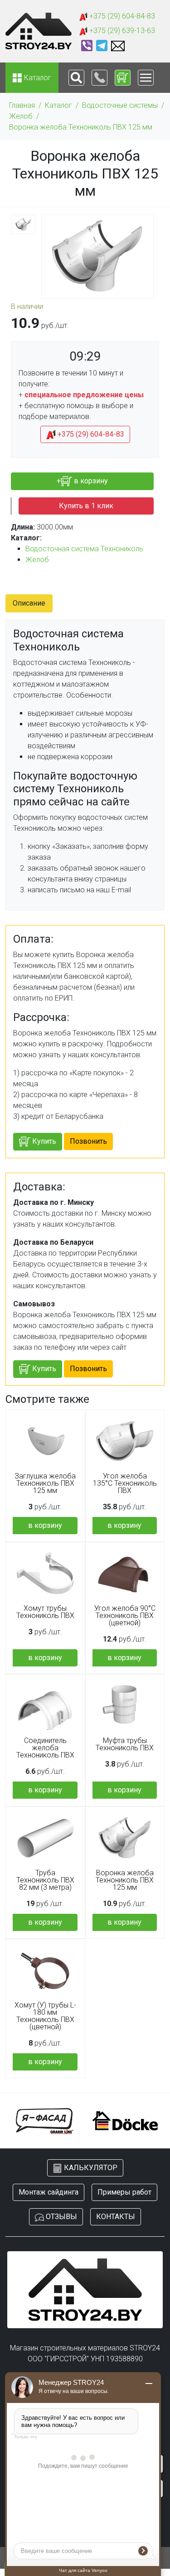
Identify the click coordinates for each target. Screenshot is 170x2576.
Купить (43, 1141)
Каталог (58, 105)
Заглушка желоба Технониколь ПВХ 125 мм (45, 1483)
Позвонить (88, 1141)
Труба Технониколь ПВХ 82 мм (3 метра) (45, 1880)
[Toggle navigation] (76, 78)
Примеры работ (124, 2192)
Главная (22, 105)
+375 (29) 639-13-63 (121, 31)
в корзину (45, 1525)
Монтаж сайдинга (49, 2192)
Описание (29, 603)
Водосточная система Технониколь (84, 549)
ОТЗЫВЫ (61, 2217)
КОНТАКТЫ (116, 2217)
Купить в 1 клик (86, 506)
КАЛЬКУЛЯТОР (90, 2168)
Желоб (21, 116)
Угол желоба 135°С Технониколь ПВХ (125, 1483)
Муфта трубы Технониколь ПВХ (125, 1744)
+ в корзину (82, 481)
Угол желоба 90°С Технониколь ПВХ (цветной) (125, 1616)
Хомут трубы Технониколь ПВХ (45, 1612)
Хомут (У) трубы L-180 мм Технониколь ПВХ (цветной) (45, 2016)
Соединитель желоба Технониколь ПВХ (45, 1748)
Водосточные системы (120, 105)
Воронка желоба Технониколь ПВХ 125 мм (81, 127)
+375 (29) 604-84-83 (121, 16)
